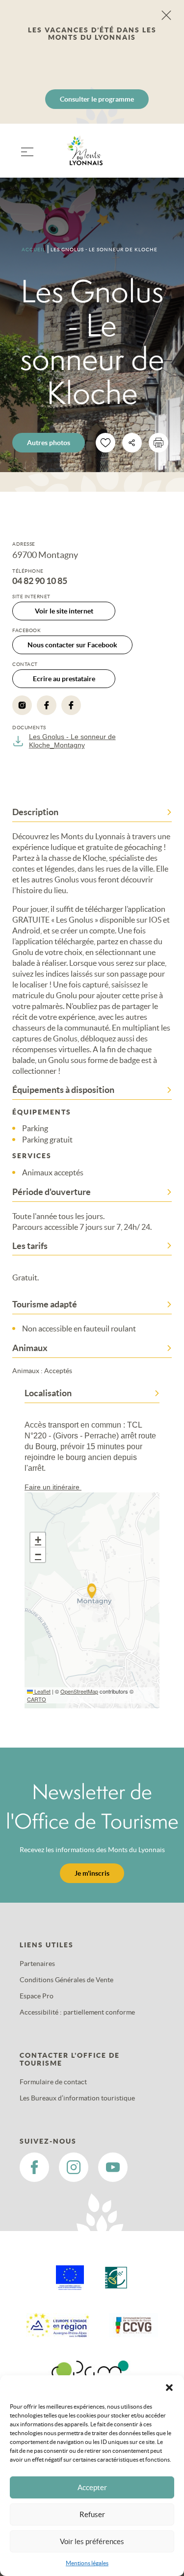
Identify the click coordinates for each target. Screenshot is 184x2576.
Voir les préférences (92, 2541)
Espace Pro (37, 1996)
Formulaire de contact (53, 2082)
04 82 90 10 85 (40, 581)
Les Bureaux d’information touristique (77, 2098)
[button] (169, 2388)
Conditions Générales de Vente (66, 1980)
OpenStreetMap (79, 1691)
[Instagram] (22, 705)
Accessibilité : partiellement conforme (77, 2012)
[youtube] (113, 2167)
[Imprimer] (158, 443)
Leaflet (42, 1691)
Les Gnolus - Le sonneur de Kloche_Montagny (72, 741)
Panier (160, 157)
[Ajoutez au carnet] (105, 443)
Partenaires (37, 1964)
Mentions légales (87, 2563)
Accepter (92, 2487)
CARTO (37, 1699)
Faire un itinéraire (53, 1487)
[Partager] (132, 443)
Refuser (92, 2514)
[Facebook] (47, 705)
